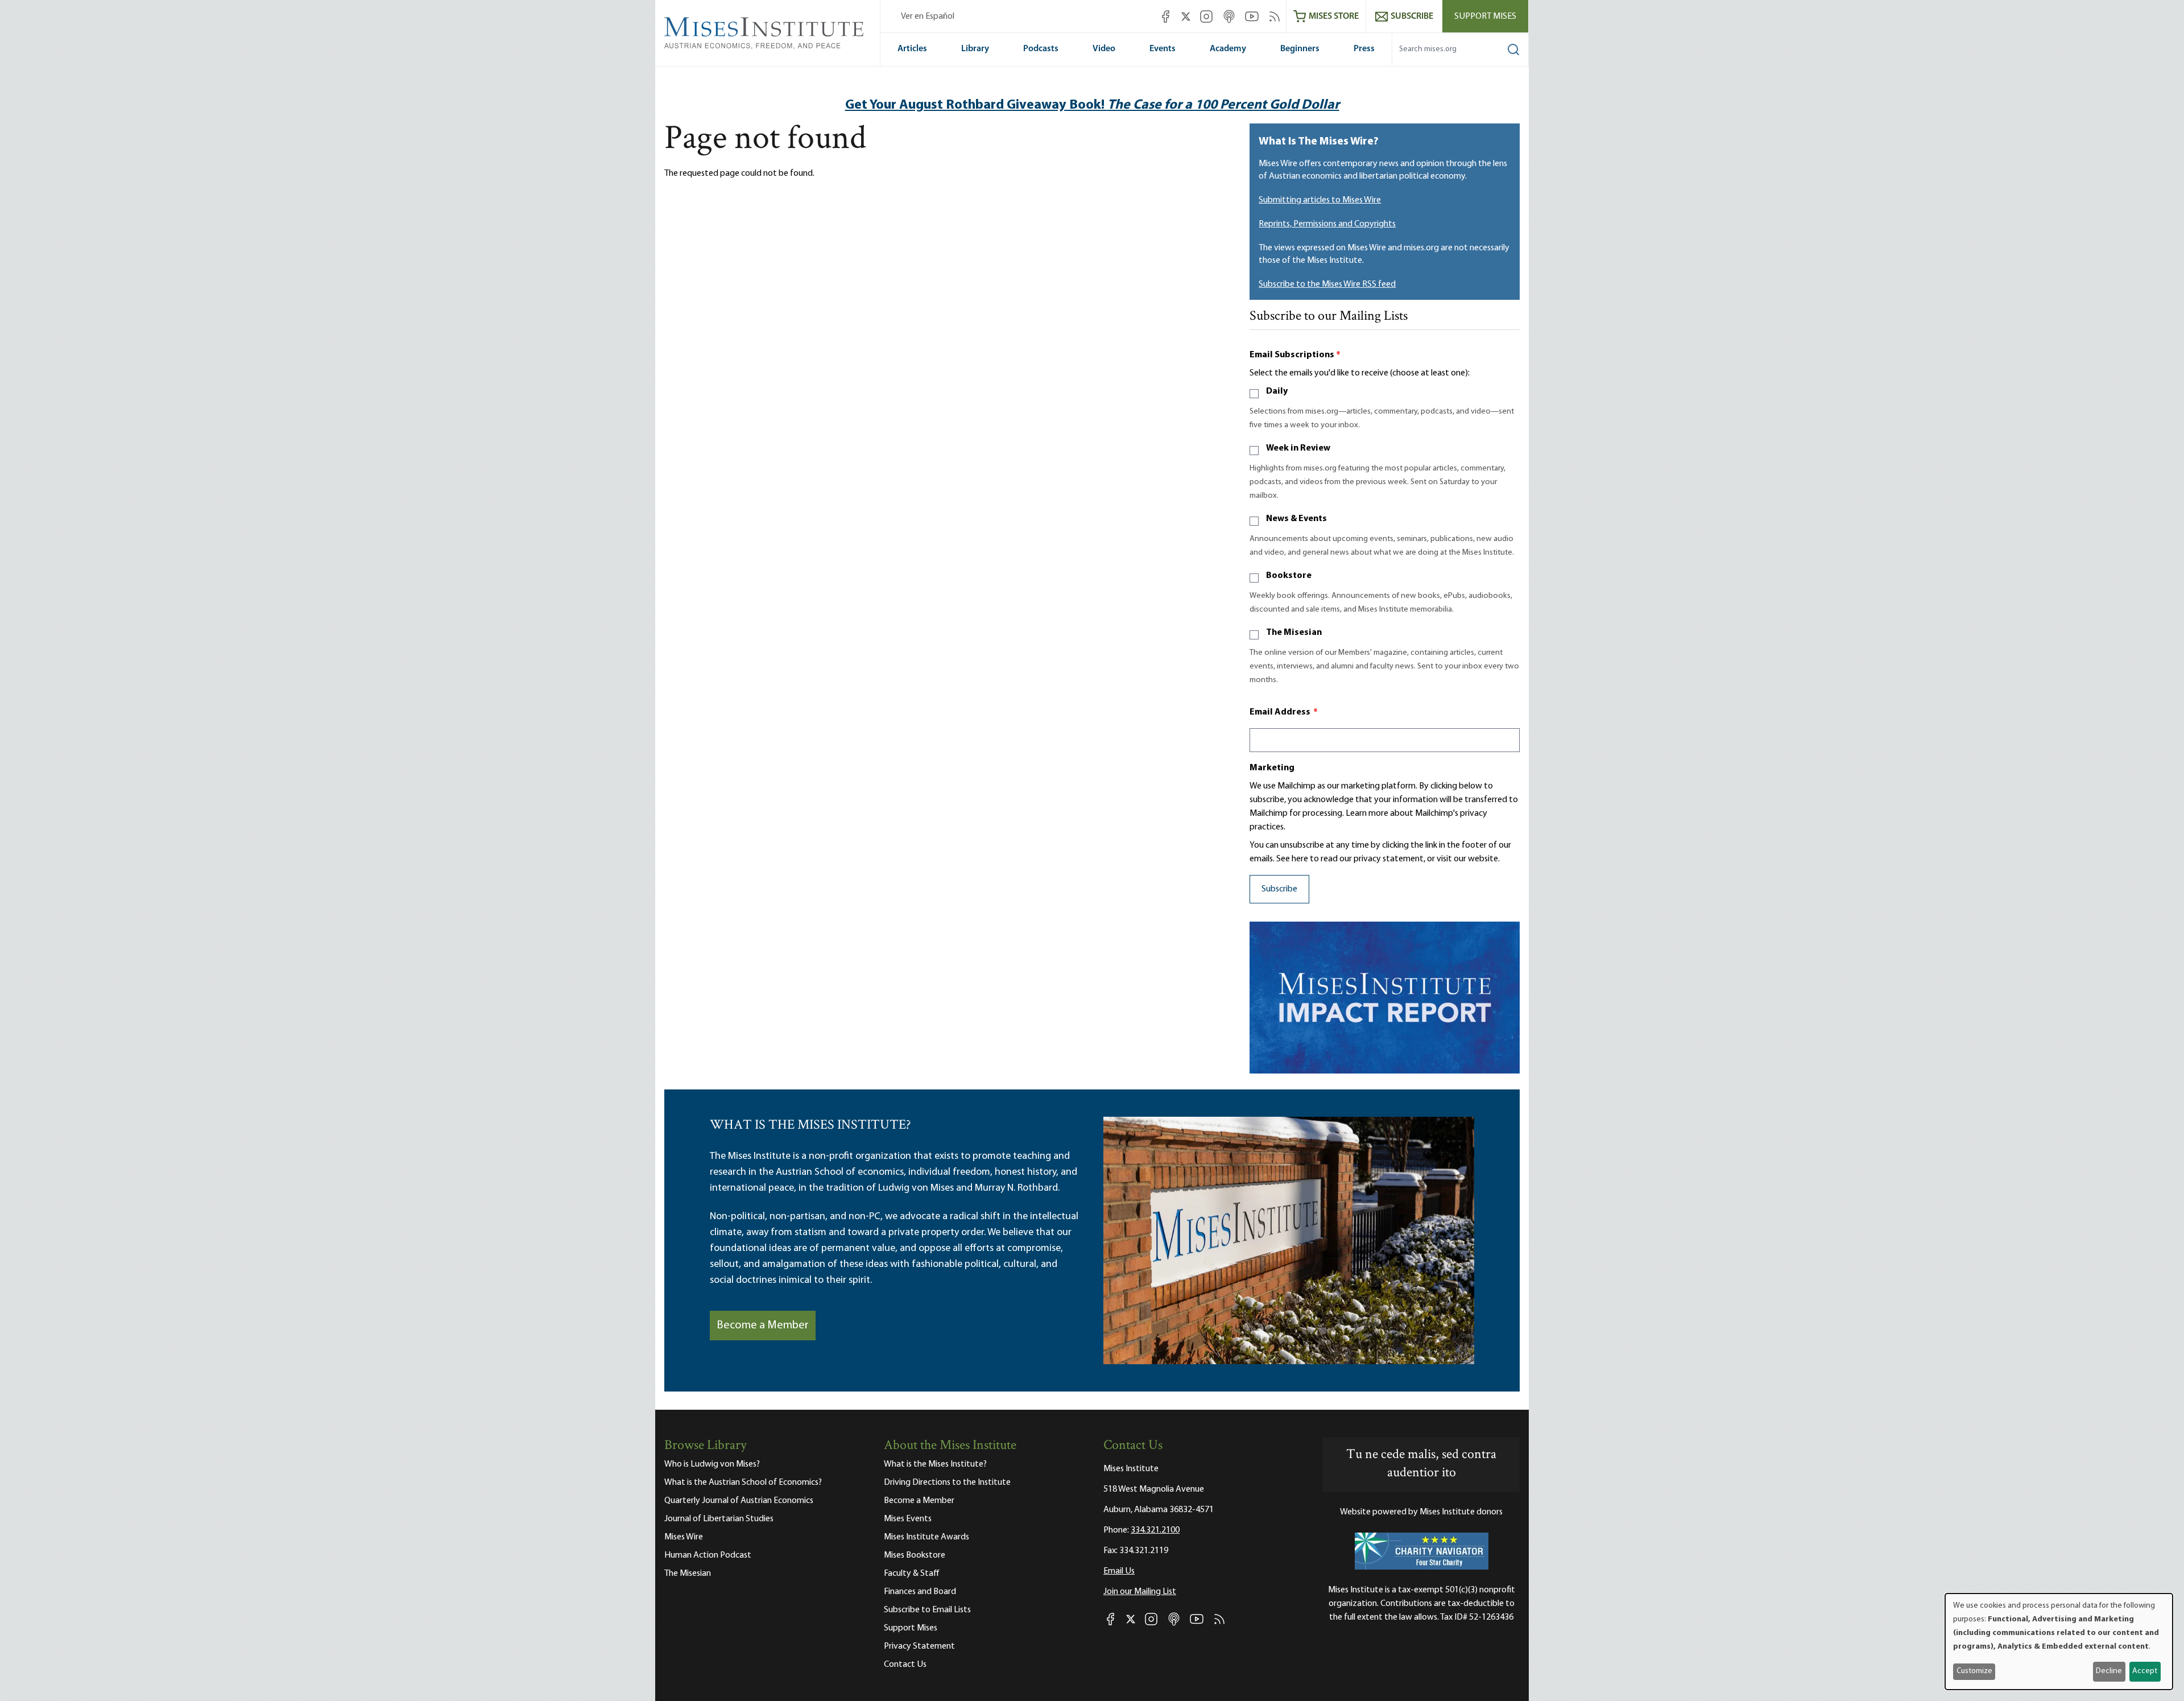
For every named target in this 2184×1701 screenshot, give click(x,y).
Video (1104, 49)
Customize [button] (1974, 1671)
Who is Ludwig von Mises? (712, 1464)
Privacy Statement (919, 1646)
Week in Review (1298, 448)
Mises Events (908, 1519)
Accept (2145, 1671)
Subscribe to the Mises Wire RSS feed (1327, 284)
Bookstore (1289, 576)
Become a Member (763, 1326)
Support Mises (1485, 16)
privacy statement (1389, 859)
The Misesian (1294, 633)
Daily (1277, 391)
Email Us (1119, 1571)
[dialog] (2059, 1642)
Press (1364, 49)
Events (1163, 49)
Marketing (1272, 768)
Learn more (1367, 814)
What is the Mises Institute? (935, 1464)
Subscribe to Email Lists (927, 1610)
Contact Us (905, 1665)
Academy (1228, 49)
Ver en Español (928, 16)
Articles (912, 49)
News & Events (1296, 519)
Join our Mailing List (1140, 1592)
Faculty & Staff (912, 1574)
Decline (2109, 1671)
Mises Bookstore (915, 1555)
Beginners (1300, 49)
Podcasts (1041, 49)
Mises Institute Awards (926, 1537)
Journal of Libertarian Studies (719, 1519)
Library (975, 49)
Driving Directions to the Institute (947, 1483)
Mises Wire (684, 1537)
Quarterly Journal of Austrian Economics (739, 1501)
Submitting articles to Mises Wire (1320, 200)
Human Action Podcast (708, 1555)
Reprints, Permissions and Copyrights (1327, 224)
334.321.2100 (1155, 1530)
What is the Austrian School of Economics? (743, 1483)
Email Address (1284, 712)
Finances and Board (920, 1592)
